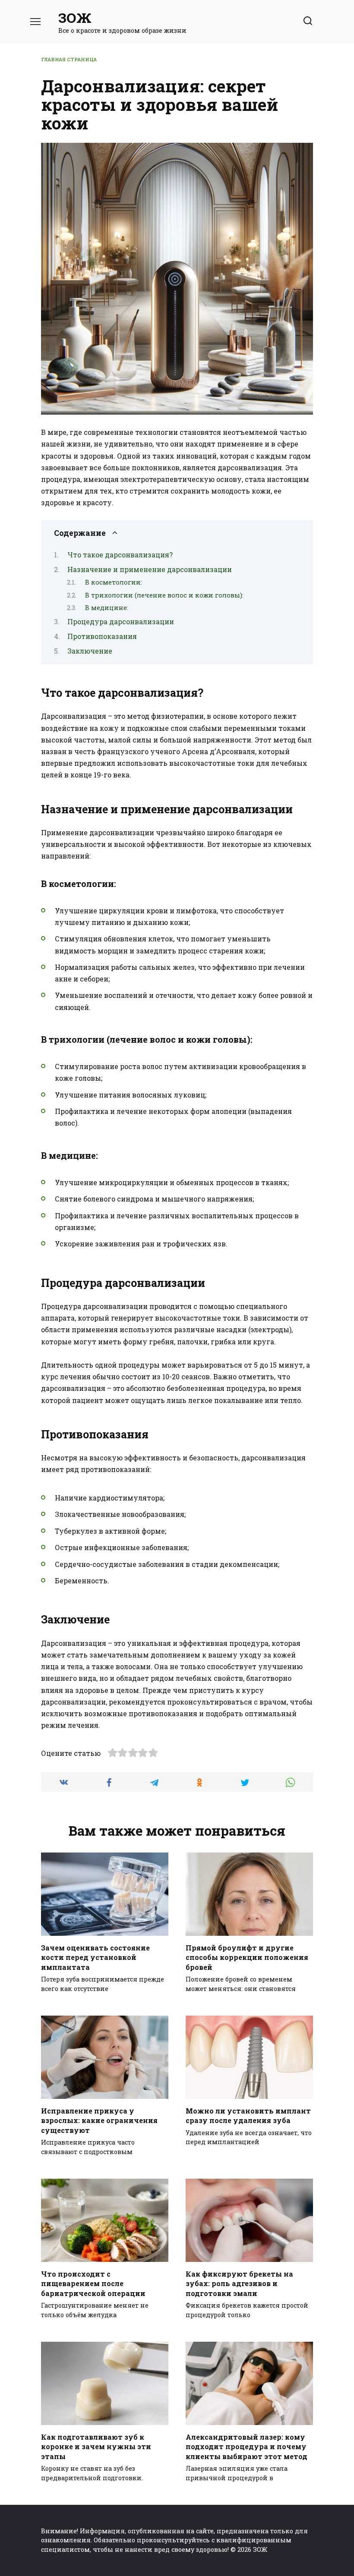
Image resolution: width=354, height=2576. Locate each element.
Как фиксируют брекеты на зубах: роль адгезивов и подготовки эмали (239, 2283)
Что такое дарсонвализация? (120, 555)
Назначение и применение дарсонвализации (150, 569)
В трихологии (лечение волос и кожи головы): (164, 595)
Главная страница (69, 59)
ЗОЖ (75, 17)
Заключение (90, 651)
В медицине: (107, 608)
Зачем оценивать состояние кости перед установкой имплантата (95, 1957)
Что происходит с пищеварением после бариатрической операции (93, 2283)
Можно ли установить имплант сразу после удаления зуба (248, 2115)
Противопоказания (102, 636)
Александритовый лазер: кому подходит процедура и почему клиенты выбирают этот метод (247, 2446)
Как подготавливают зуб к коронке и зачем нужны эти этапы (96, 2446)
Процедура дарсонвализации (121, 621)
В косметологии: (114, 582)
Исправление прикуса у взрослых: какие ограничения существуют (99, 2120)
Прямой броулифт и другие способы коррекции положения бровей (247, 1957)
